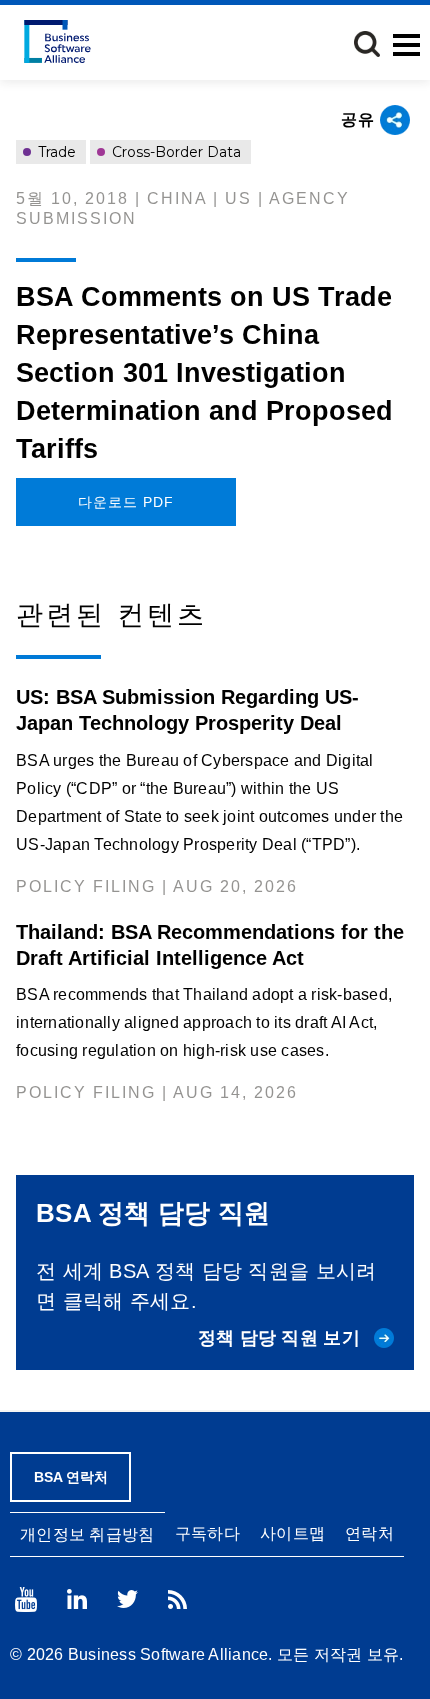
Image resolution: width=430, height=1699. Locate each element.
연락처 (369, 1533)
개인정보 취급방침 (87, 1534)
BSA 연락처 (71, 1477)
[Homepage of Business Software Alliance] (57, 41)
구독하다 (207, 1533)
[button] (367, 44)
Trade (55, 152)
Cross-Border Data (174, 152)
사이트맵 (292, 1533)
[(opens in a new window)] (26, 1599)
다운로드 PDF (126, 502)
